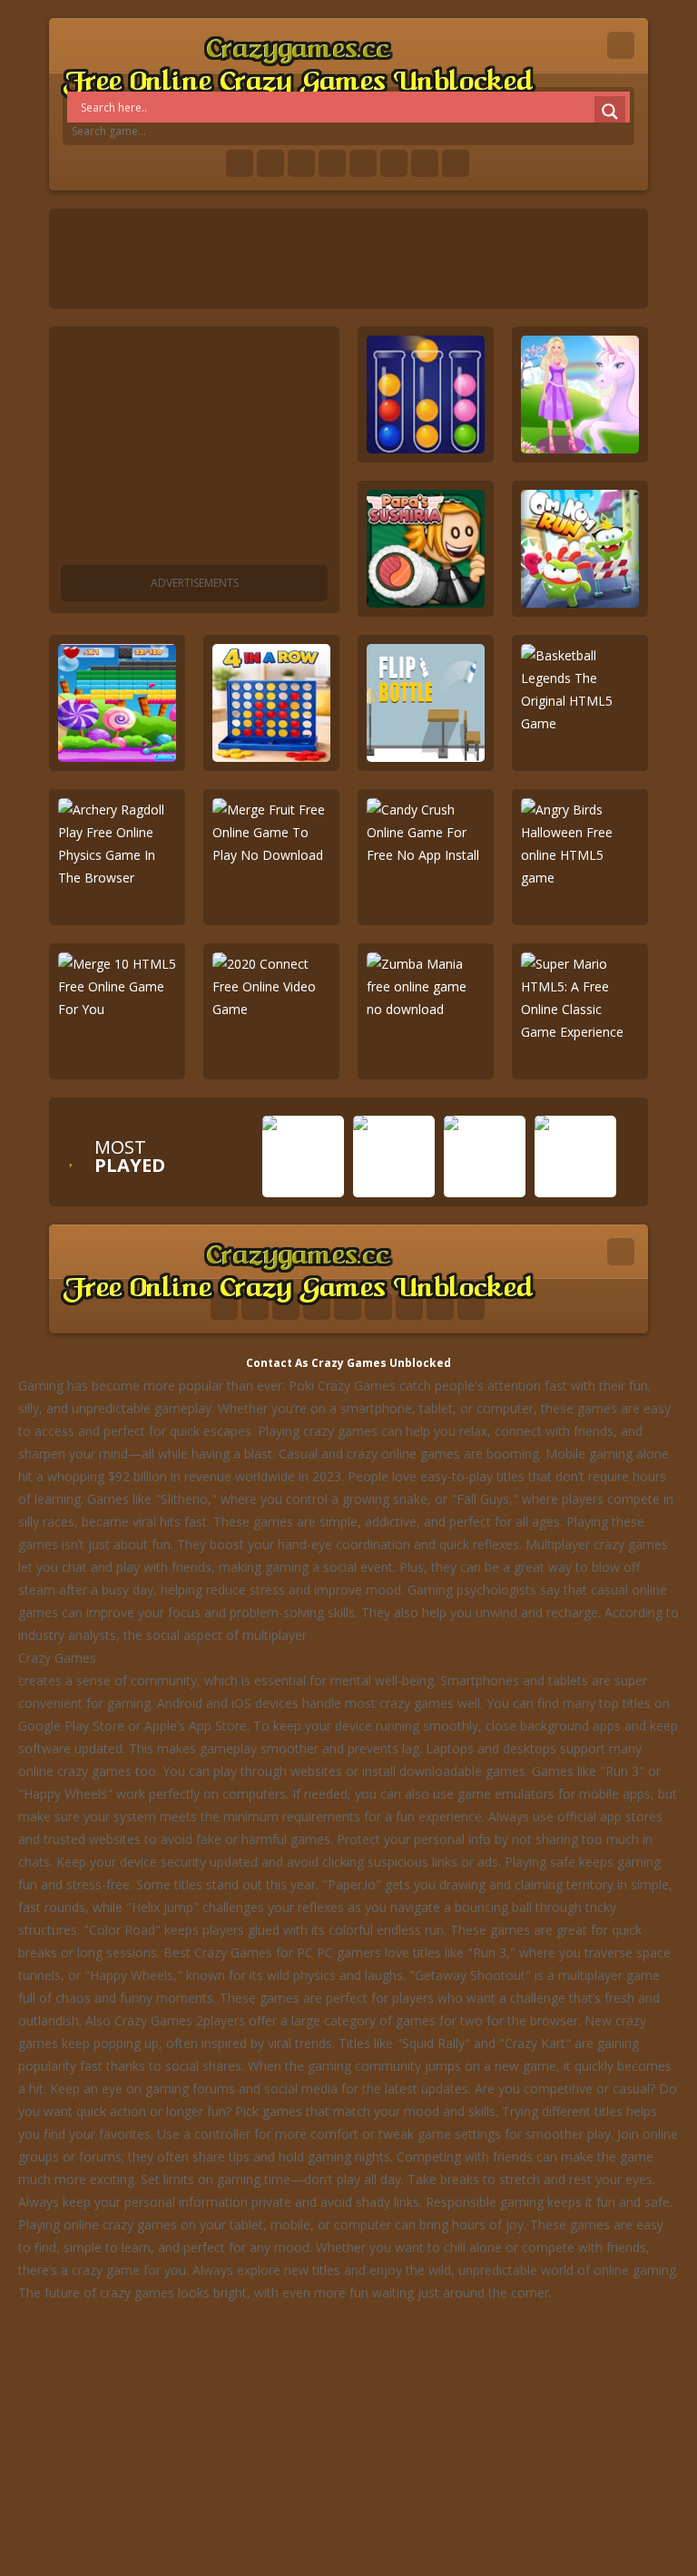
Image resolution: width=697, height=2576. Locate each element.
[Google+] (301, 163)
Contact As (277, 1363)
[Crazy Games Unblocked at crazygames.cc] (298, 63)
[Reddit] (363, 163)
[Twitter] (270, 163)
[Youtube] (332, 163)
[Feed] (425, 163)
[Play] (303, 1184)
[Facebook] (240, 163)
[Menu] (621, 45)
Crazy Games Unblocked (381, 1363)
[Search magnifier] (610, 112)
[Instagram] (394, 163)
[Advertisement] (194, 449)
